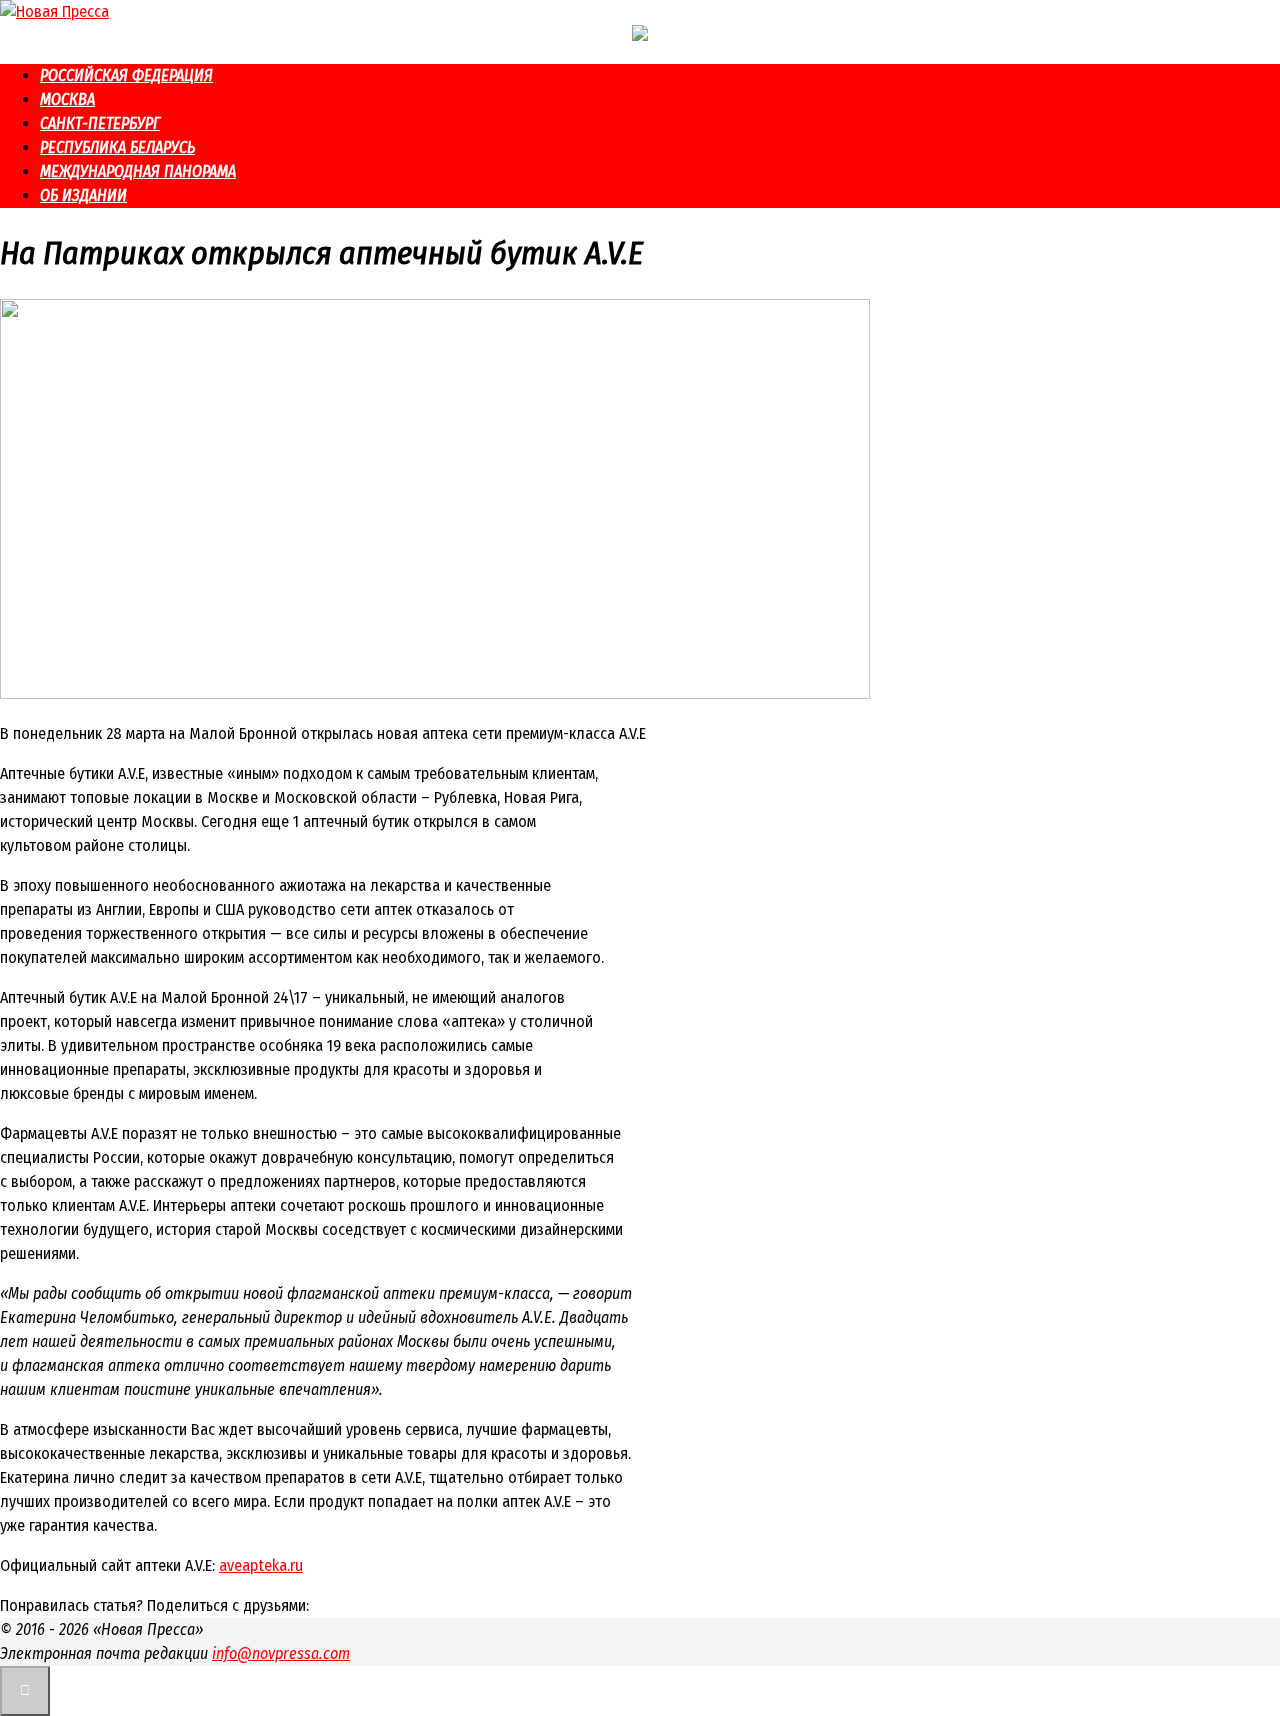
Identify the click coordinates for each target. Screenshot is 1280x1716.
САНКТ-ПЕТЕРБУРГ (100, 123)
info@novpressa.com (281, 1653)
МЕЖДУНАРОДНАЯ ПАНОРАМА (138, 171)
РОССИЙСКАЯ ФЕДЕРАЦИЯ (126, 75)
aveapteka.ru (261, 1565)
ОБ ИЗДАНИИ (83, 195)
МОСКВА (67, 99)
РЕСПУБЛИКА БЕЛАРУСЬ (117, 147)
